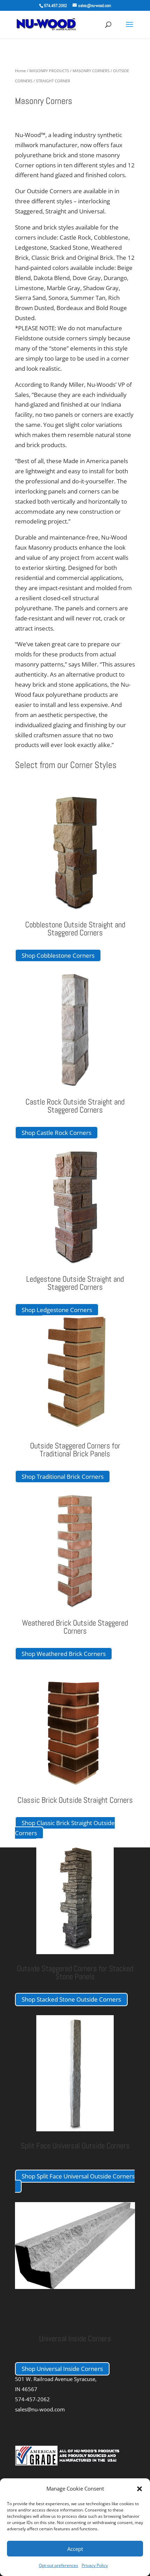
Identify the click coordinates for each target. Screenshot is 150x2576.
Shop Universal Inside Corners (62, 2369)
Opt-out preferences (58, 2565)
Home (20, 71)
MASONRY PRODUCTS (49, 71)
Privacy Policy (95, 2565)
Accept (75, 2549)
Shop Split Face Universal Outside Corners (78, 2176)
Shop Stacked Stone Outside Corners (71, 1999)
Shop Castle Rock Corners (57, 1133)
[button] (140, 2489)
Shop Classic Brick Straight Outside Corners (65, 1828)
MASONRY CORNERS (91, 71)
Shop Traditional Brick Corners (63, 1477)
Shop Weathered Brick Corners (64, 1654)
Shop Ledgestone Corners (57, 1310)
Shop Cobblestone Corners (58, 955)
